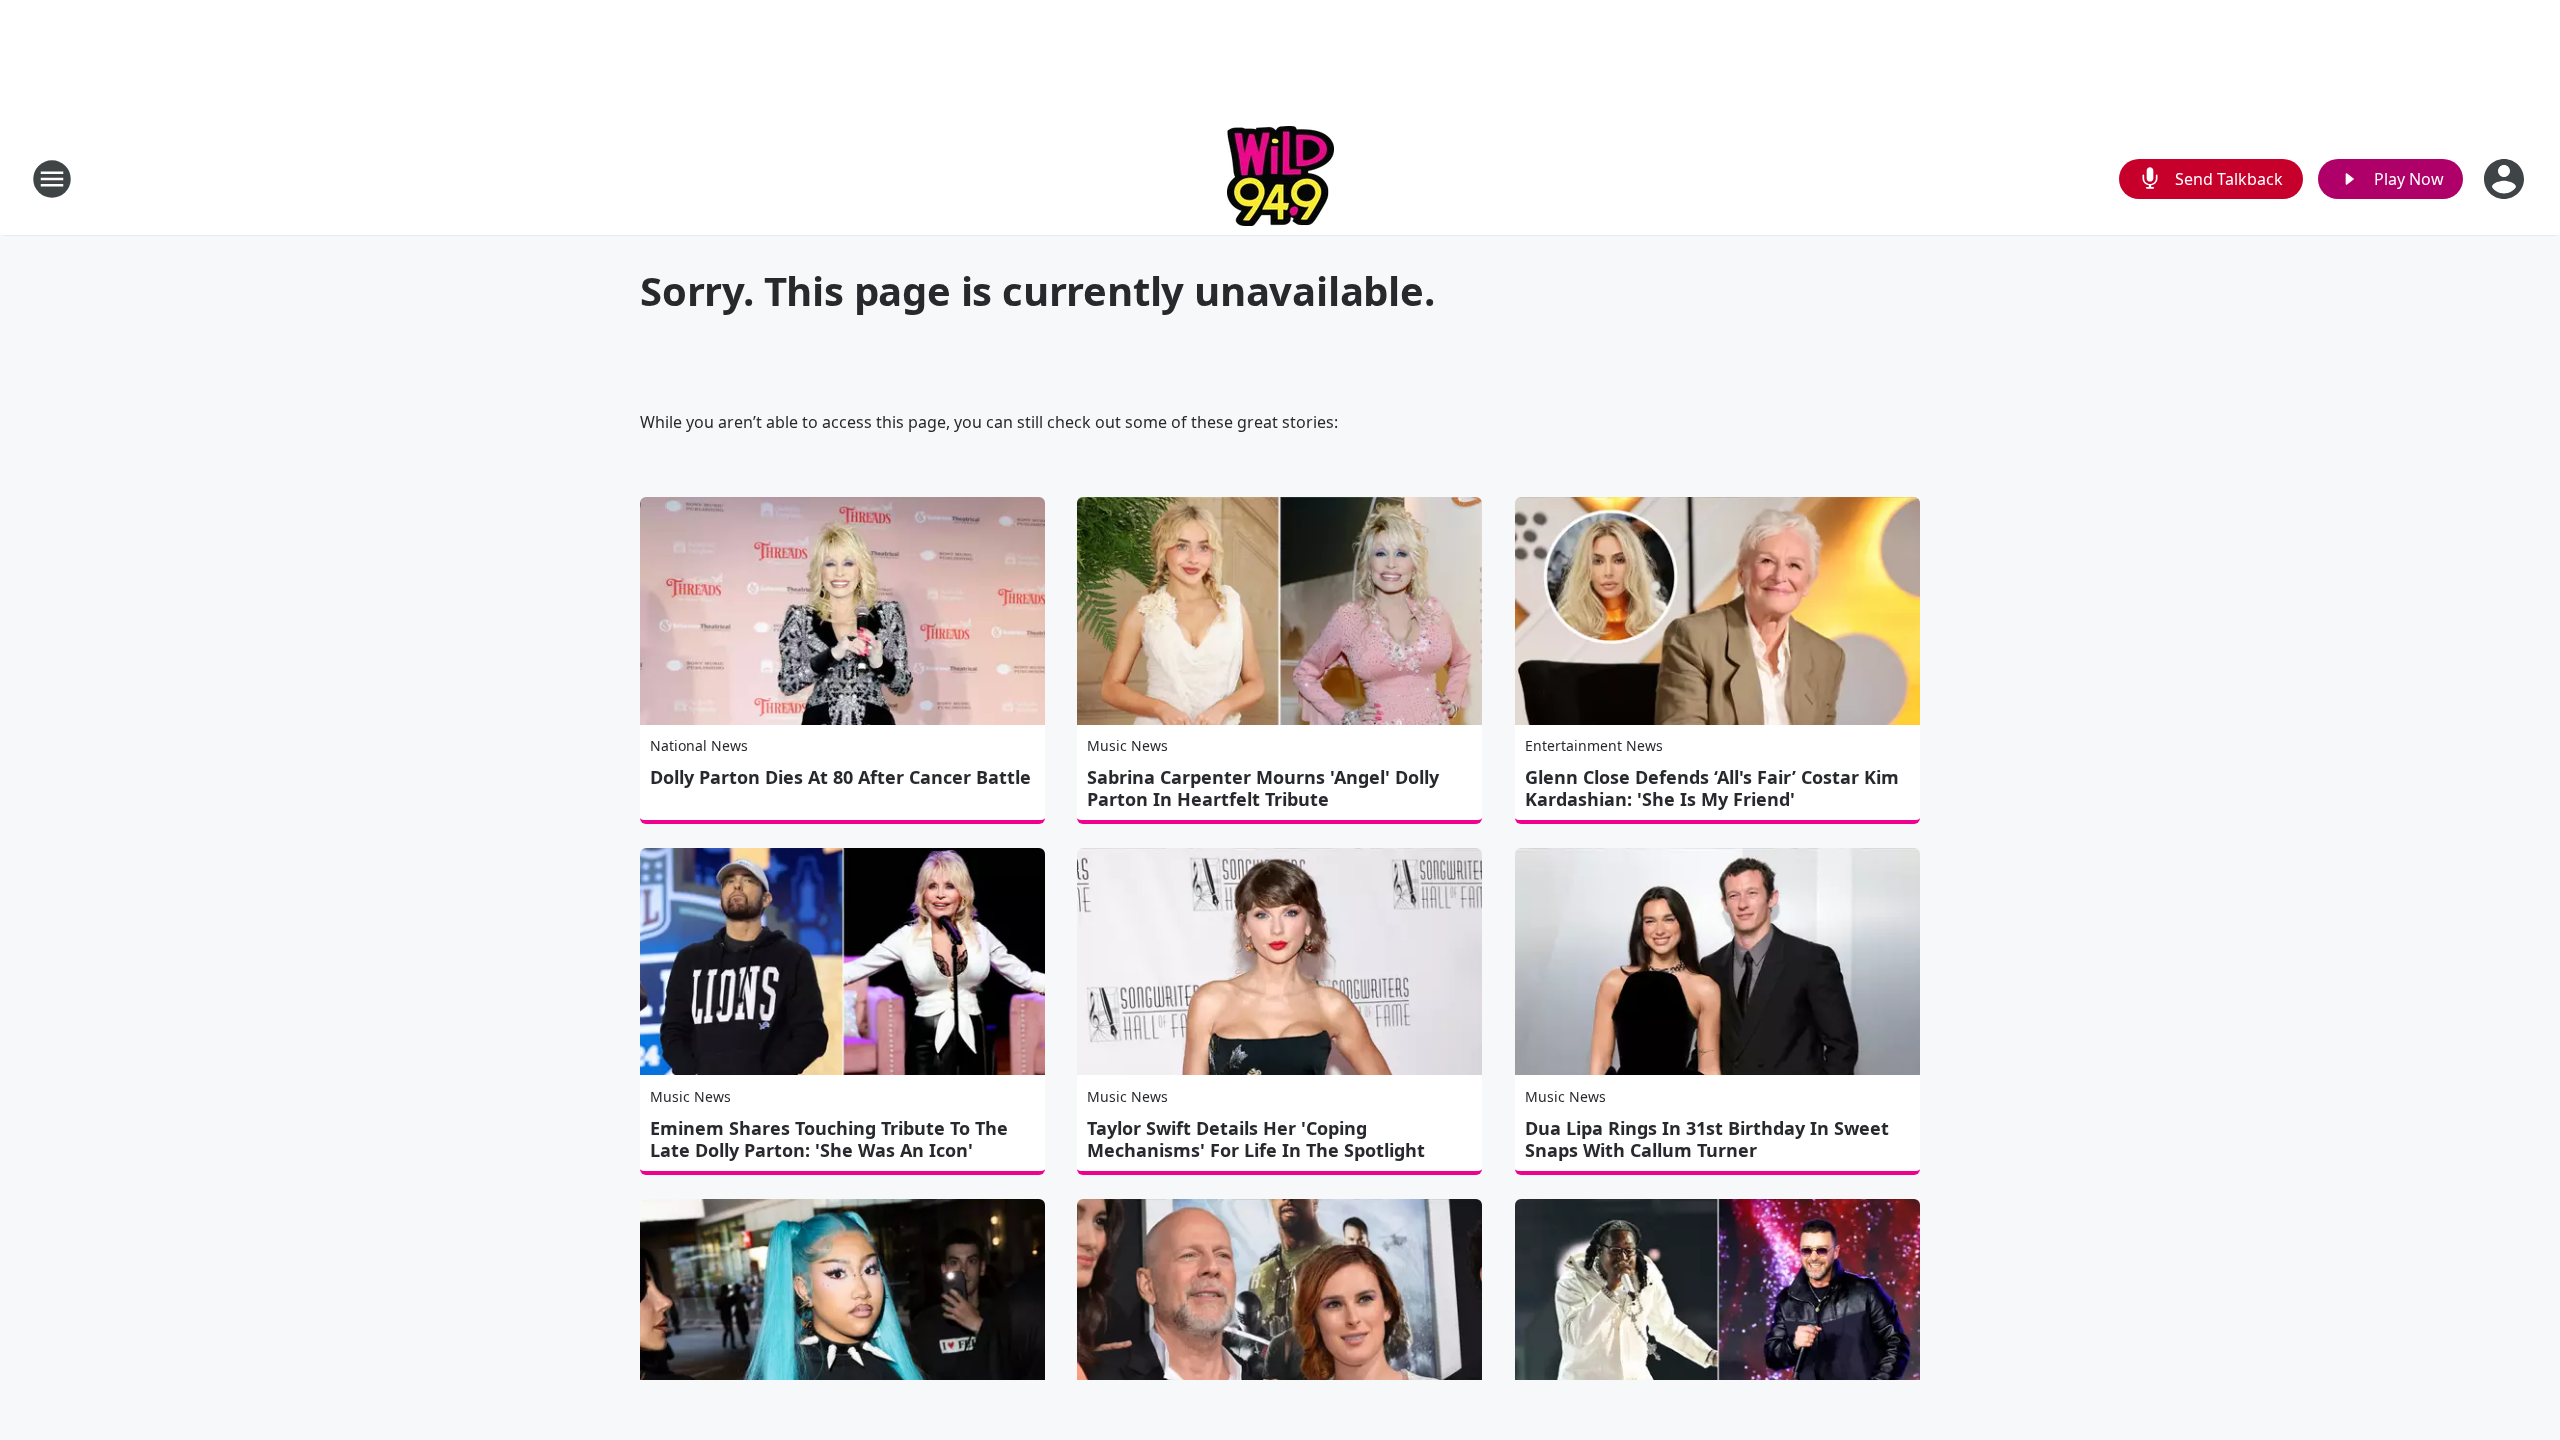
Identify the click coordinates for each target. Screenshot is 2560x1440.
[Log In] (2506, 179)
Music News (1127, 745)
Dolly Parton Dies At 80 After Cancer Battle (840, 777)
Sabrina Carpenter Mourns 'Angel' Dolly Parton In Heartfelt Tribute (1263, 788)
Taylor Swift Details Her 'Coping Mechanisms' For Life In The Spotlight (1256, 1139)
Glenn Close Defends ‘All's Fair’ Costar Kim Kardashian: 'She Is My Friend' (1712, 788)
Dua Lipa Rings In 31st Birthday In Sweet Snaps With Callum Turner (1707, 1139)
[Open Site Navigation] (52, 179)
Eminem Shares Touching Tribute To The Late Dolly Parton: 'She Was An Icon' (829, 1139)
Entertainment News (1594, 745)
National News (699, 745)
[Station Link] (1280, 178)
